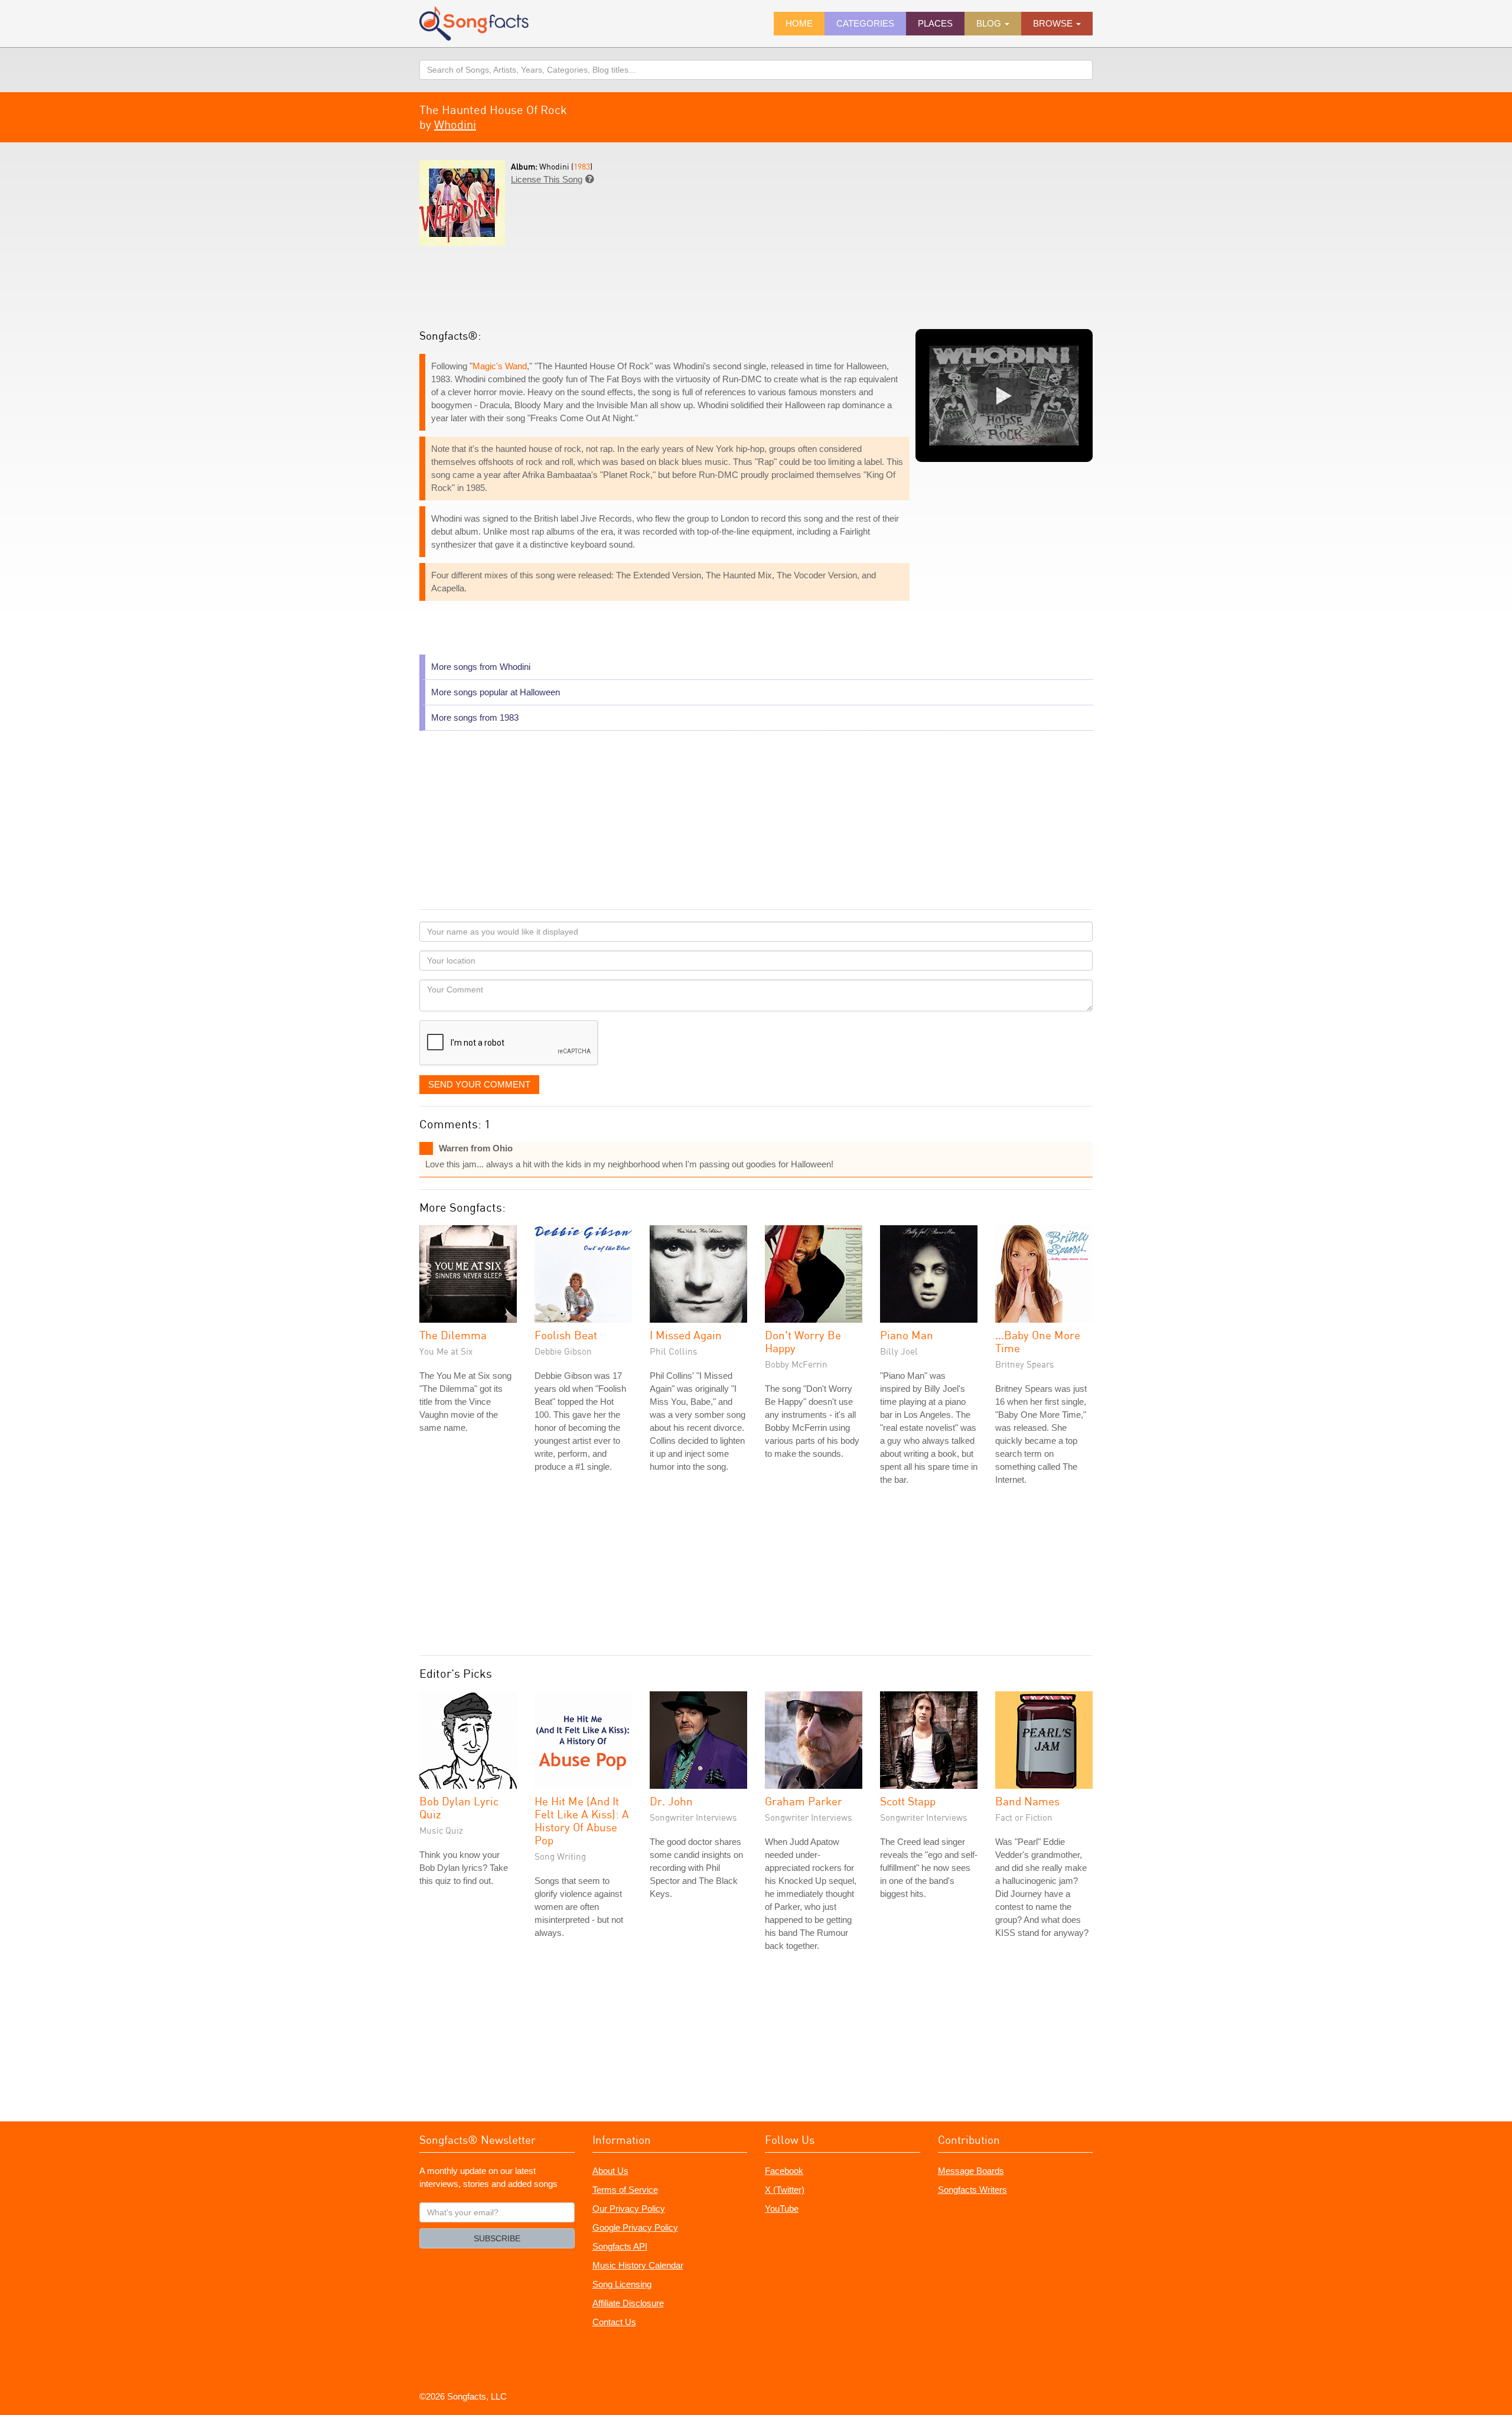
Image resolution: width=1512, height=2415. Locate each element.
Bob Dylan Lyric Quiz (459, 1807)
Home (799, 23)
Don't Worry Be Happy (803, 1341)
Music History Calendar (638, 2265)
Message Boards (971, 2171)
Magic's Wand (500, 366)
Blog (990, 23)
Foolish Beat (566, 1335)
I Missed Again (686, 1335)
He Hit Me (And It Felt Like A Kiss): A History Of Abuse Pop (582, 1820)
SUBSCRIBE (497, 2238)
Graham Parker (804, 1801)
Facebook (784, 2171)
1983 (582, 166)
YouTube (782, 2209)
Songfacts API (620, 2246)
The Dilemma (453, 1335)
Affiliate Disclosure (628, 2303)
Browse (1054, 23)
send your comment (479, 1084)
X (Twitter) (785, 2190)
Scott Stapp (908, 1801)
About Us (610, 2171)
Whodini (455, 124)
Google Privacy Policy (635, 2227)
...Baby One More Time (1038, 1341)
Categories (865, 23)
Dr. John (671, 1801)
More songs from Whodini (481, 667)
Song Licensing (622, 2284)
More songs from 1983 (475, 717)
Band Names (1027, 1801)
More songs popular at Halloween (496, 692)
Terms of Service (625, 2190)
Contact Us (614, 2322)
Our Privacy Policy (629, 2209)
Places (935, 23)
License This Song (547, 179)
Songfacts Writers (972, 2190)
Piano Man (907, 1335)
